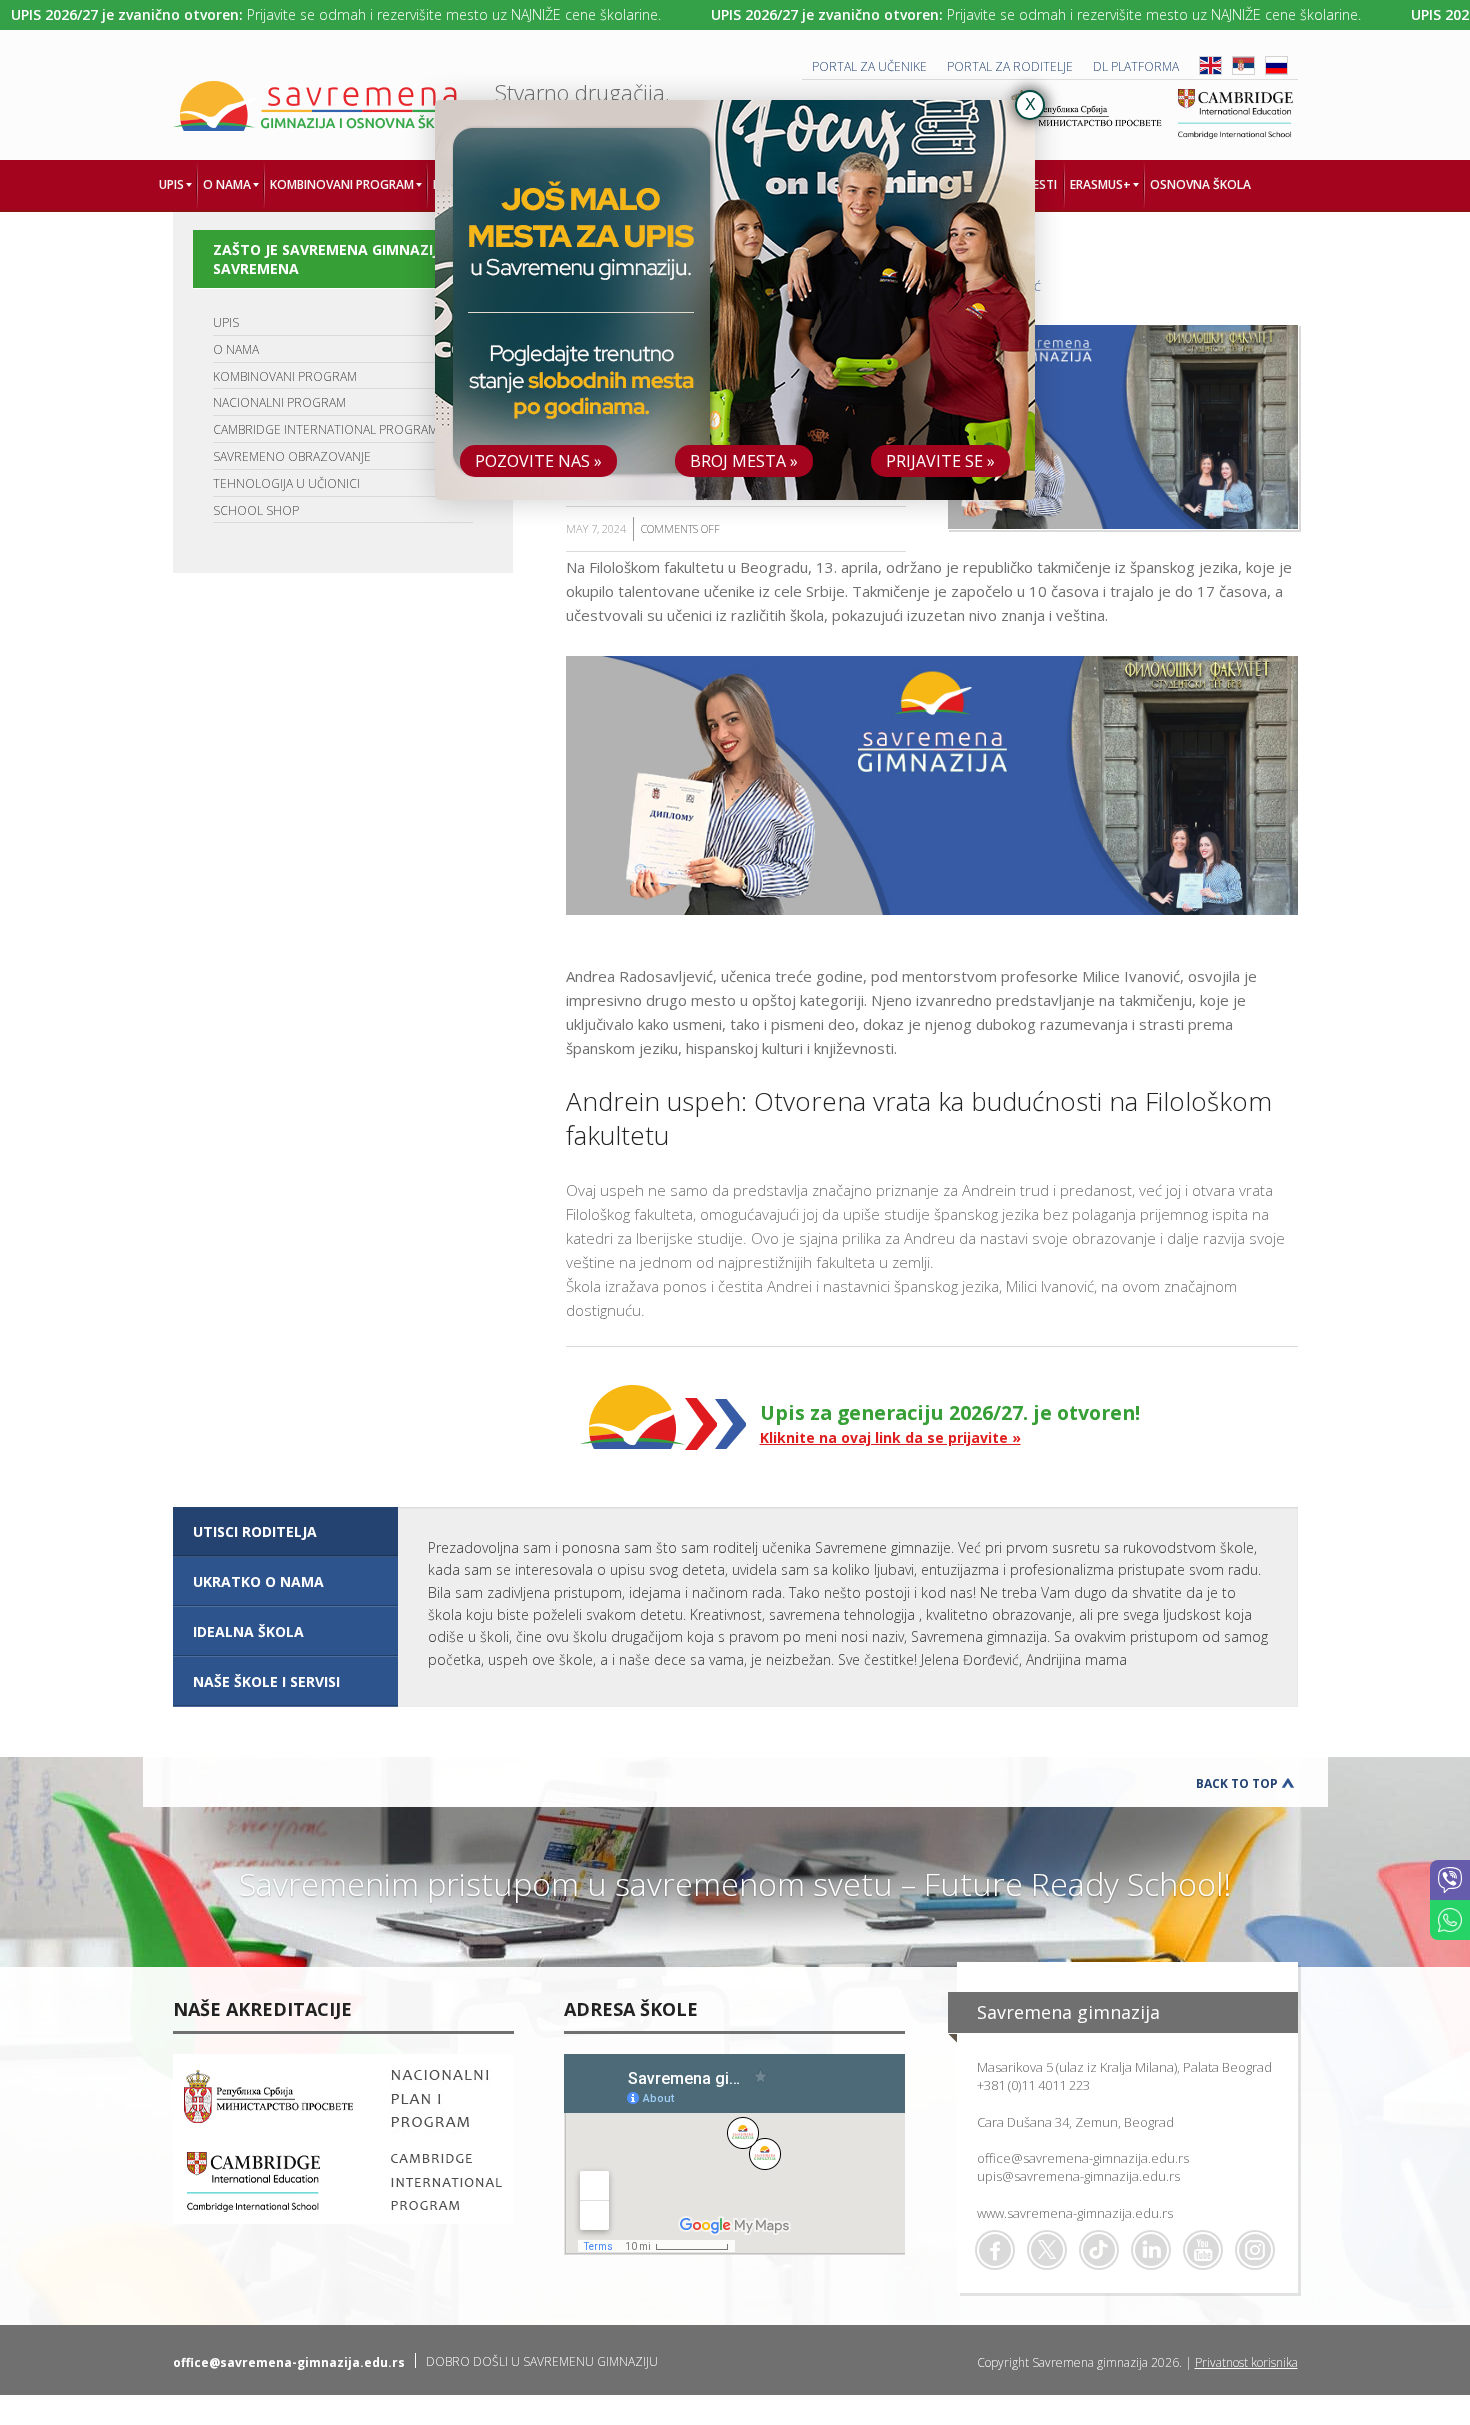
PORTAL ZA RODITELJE (1010, 66)
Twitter (1047, 2250)
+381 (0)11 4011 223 (1033, 2085)
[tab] (285, 1532)
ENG (1210, 65)
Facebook (995, 2250)
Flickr (1255, 2250)
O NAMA (236, 349)
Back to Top (1237, 1783)
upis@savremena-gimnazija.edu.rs (1078, 2176)
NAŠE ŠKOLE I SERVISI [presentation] (266, 1681)
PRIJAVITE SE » (940, 461)
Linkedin (1151, 2250)
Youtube (1203, 2250)
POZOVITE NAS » (538, 461)
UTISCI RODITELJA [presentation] (255, 1531)
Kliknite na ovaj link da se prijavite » (890, 1437)
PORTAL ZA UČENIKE (869, 66)
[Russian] (1276, 70)
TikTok (1099, 2250)
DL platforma (1136, 66)
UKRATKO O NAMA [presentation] (258, 1581)
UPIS (226, 322)
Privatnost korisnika (1246, 2362)
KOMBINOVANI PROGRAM (285, 376)
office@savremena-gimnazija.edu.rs (1083, 2158)
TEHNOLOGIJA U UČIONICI (286, 483)
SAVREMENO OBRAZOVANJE (292, 456)
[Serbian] (1243, 70)
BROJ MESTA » (744, 461)
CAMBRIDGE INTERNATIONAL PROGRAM (325, 429)
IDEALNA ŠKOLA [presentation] (248, 1631)
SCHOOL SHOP (256, 510)
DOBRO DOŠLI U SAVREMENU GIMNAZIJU (542, 2361)
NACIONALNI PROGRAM (279, 402)
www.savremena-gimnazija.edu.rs (1075, 2213)
